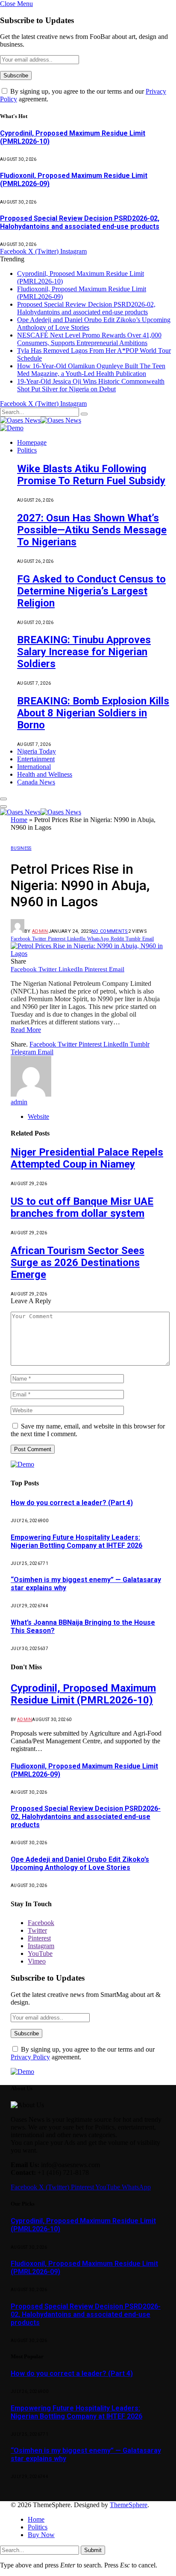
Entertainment (36, 759)
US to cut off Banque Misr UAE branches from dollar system (82, 1207)
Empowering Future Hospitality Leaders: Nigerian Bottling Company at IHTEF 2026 (76, 1541)
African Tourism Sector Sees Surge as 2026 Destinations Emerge (78, 1263)
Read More (26, 1030)
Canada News (36, 782)
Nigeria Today (37, 751)
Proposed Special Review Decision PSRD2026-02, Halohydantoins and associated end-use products (80, 222)
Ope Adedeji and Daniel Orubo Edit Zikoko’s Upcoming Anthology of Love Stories (80, 1863)
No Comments (110, 931)
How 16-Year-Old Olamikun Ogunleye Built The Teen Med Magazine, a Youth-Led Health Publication (91, 370)
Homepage (32, 442)
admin (40, 931)
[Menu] (3, 799)
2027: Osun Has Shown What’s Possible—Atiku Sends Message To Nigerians (92, 530)
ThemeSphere (129, 2505)
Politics (27, 450)
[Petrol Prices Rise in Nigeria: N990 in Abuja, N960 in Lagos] (88, 954)
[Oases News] (41, 420)
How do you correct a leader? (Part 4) (72, 1503)
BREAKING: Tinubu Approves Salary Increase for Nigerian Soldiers (84, 652)
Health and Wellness (45, 774)
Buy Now (41, 2535)
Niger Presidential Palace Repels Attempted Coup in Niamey (87, 1158)
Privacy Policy (30, 2057)
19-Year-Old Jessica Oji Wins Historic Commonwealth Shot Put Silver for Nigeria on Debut (91, 385)
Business (21, 848)
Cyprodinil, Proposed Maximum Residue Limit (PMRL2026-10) (83, 1694)
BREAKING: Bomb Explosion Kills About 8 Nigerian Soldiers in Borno (93, 713)
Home (19, 820)
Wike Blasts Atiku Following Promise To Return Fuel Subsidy (91, 475)
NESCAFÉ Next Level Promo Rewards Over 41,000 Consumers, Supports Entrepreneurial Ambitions (89, 339)
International (34, 767)
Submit (93, 2550)
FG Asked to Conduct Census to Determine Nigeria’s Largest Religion (91, 591)
